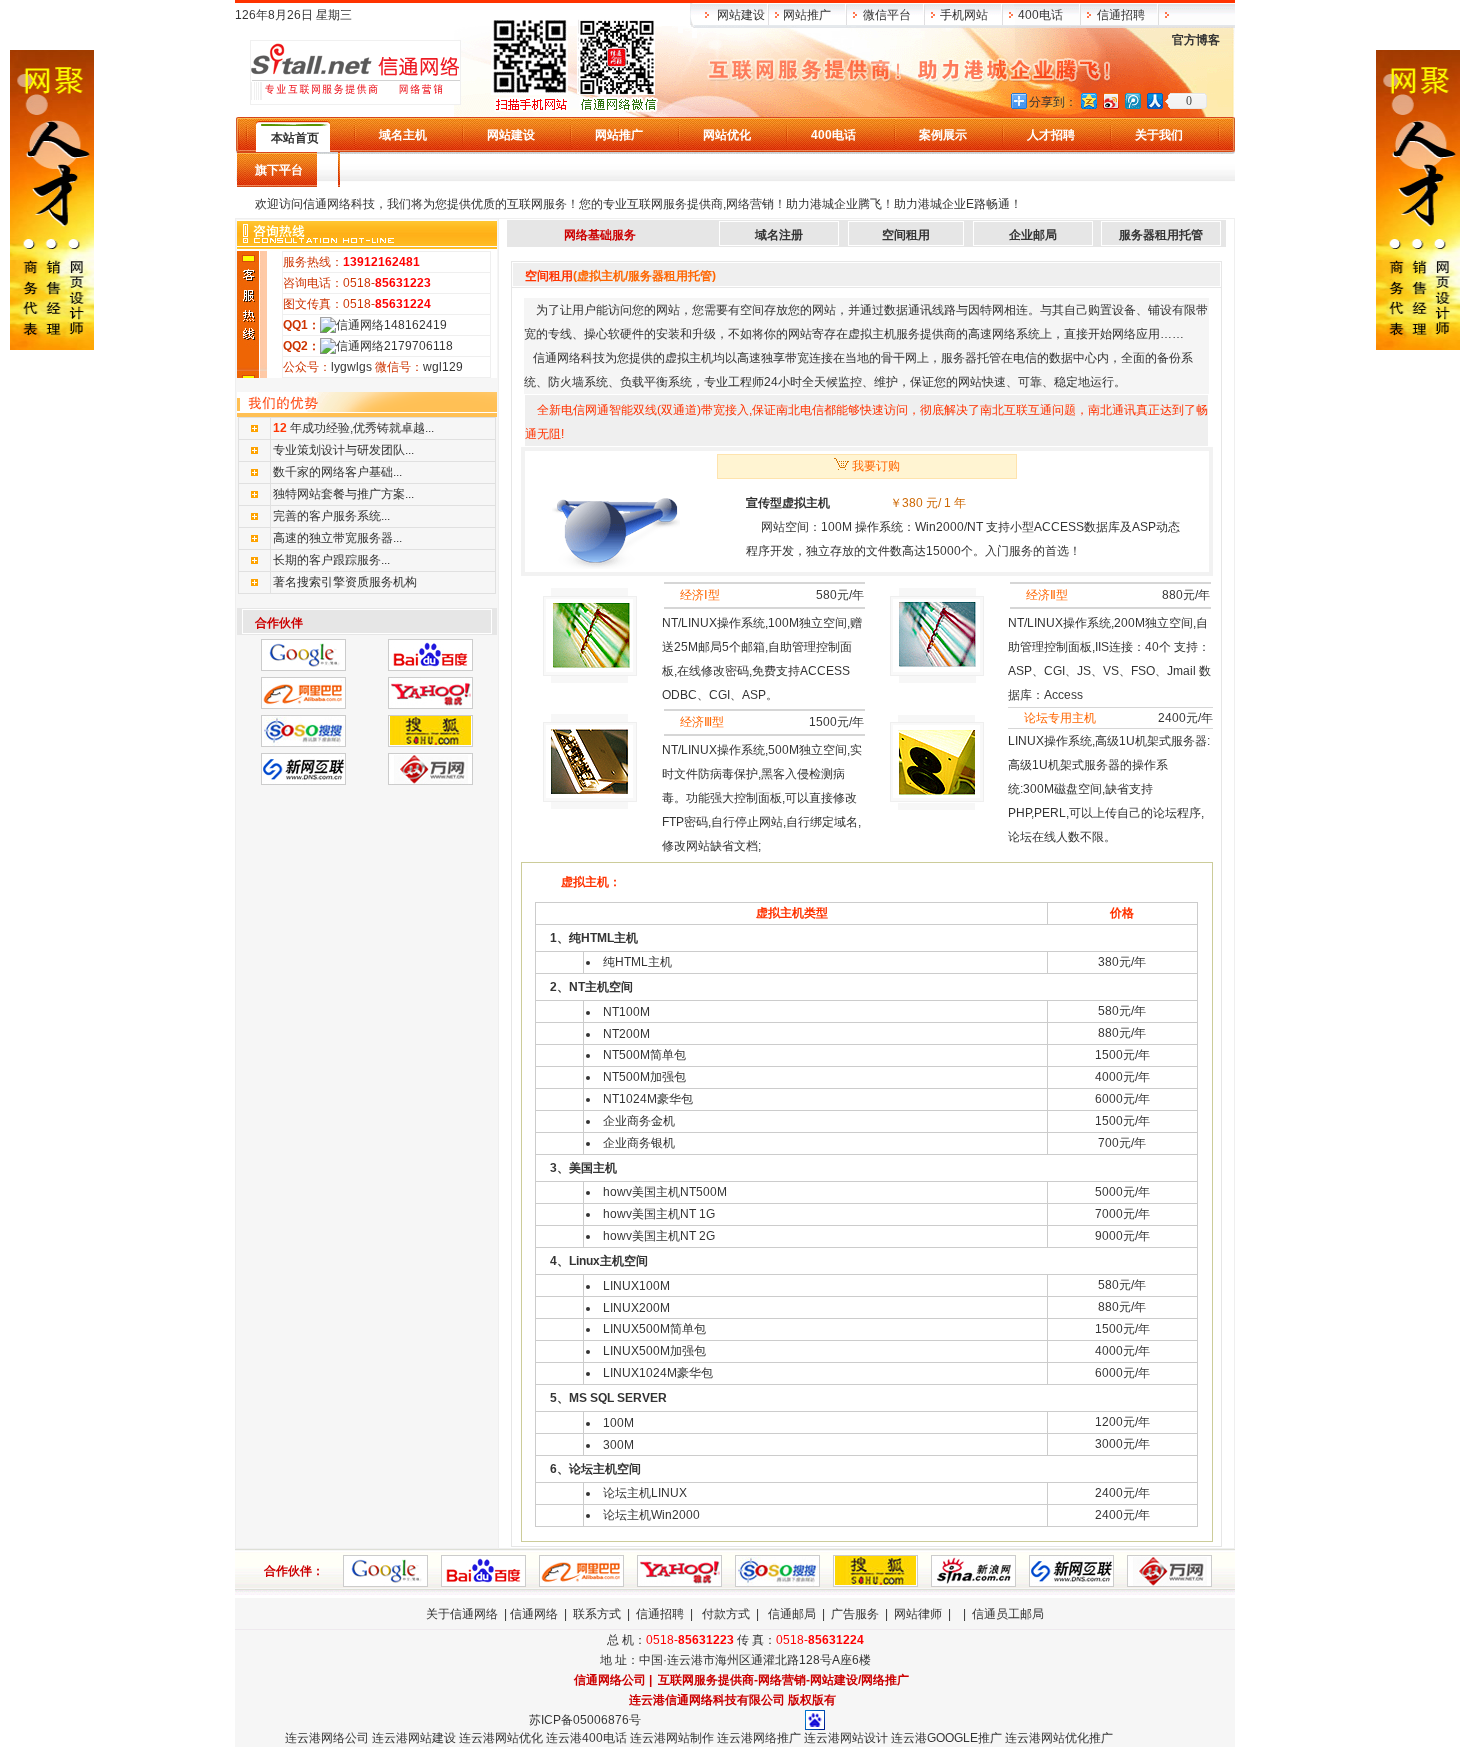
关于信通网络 (462, 1614)
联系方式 (597, 1614)
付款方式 (726, 1614)
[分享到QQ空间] (1088, 100)
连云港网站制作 (672, 1738)
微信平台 (887, 15)
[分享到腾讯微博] (1132, 100)
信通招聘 (1121, 15)
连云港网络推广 (757, 1738)
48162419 (419, 325)
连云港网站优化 (501, 1738)
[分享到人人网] (1154, 100)
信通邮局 (792, 1614)
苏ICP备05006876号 (585, 1720)
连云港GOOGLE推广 (946, 1738)
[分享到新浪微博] (1110, 100)
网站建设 (741, 15)
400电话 (1040, 15)
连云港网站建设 (414, 1738)
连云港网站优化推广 (1059, 1738)
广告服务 (855, 1614)
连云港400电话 (586, 1738)
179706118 (422, 346)
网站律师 (918, 1614)
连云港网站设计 (846, 1738)
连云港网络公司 (327, 1738)
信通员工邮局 (1008, 1614)
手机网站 (964, 15)
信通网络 (534, 1614)
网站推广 (807, 15)
